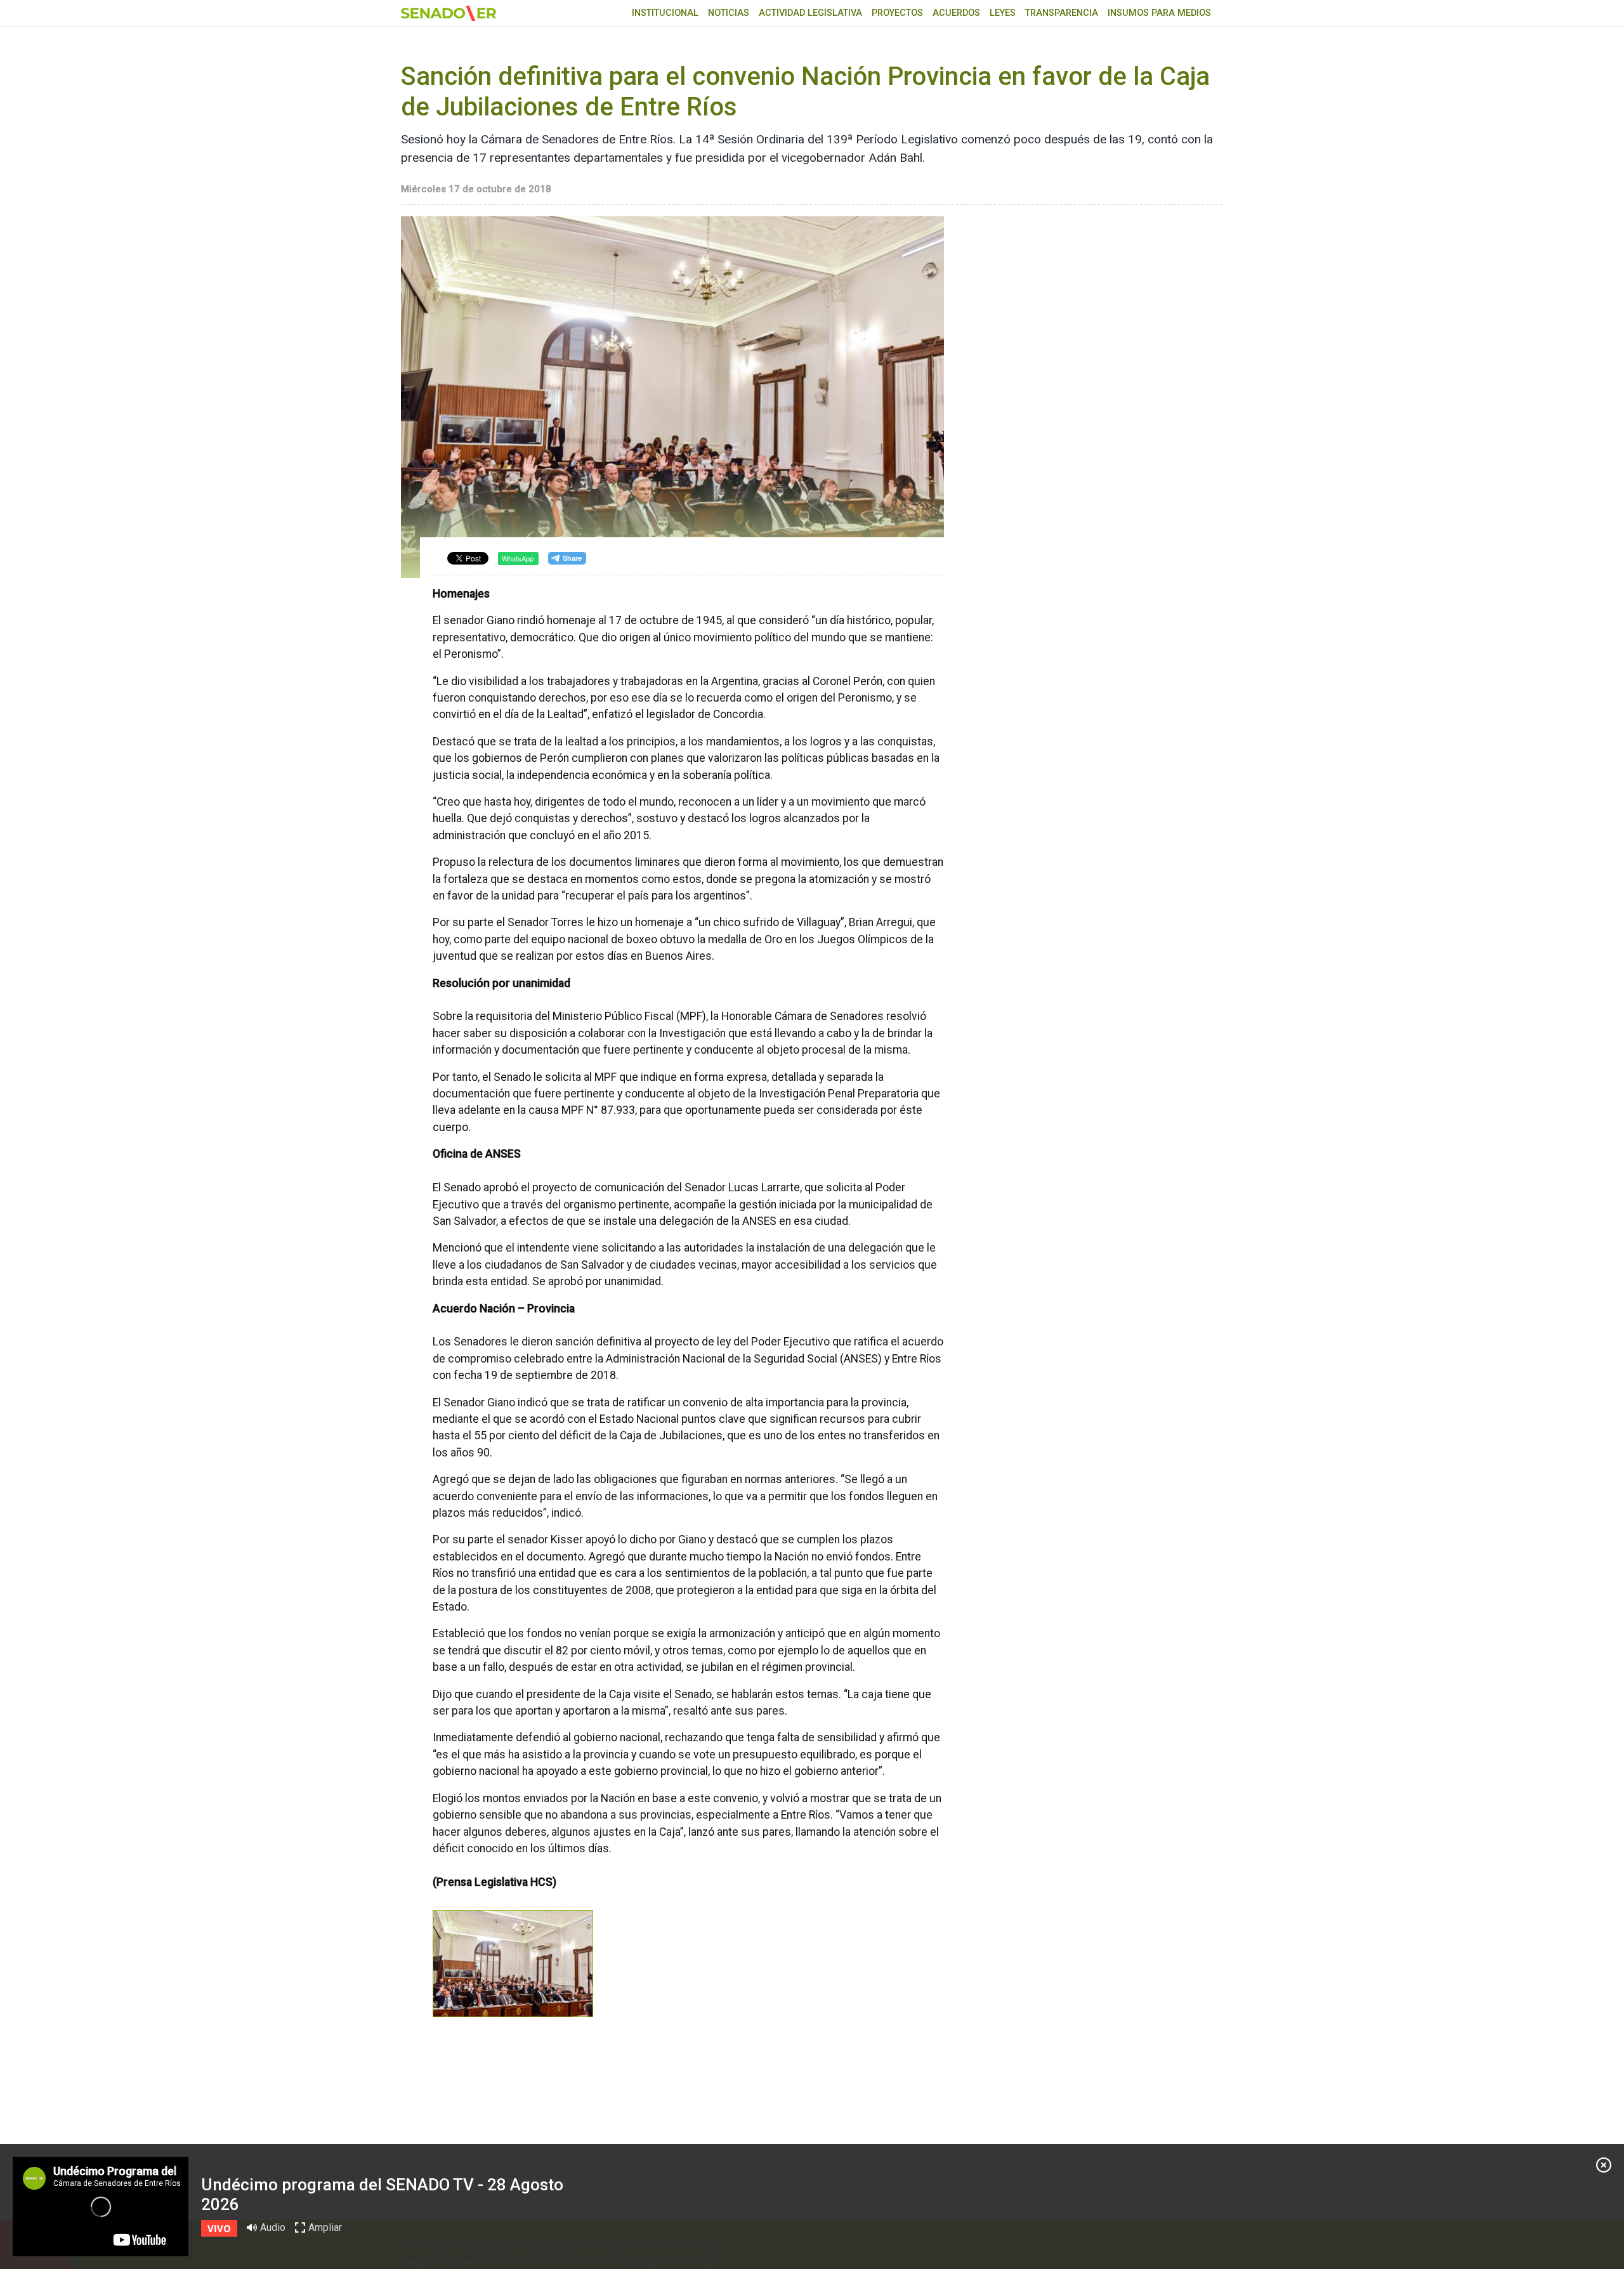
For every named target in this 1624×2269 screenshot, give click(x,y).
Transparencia (1062, 13)
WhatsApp (518, 558)
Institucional (665, 13)
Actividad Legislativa (810, 13)
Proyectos (897, 13)
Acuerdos (956, 13)
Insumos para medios (1159, 13)
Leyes (1003, 13)
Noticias (729, 13)
